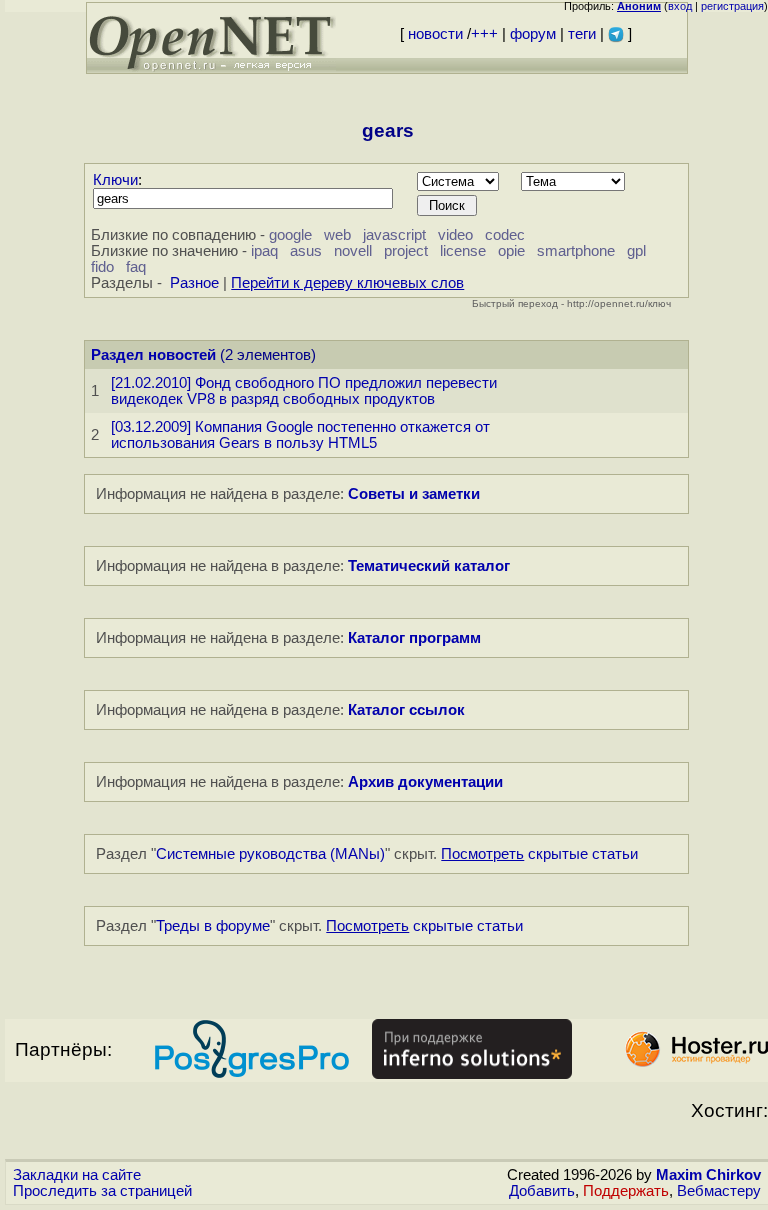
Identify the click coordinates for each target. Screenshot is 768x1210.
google (290, 235)
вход (680, 6)
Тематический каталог (429, 566)
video (455, 235)
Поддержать (626, 1191)
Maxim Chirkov (708, 1175)
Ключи (115, 180)
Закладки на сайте (77, 1175)
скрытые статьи (539, 854)
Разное (194, 283)
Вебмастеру (719, 1191)
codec (505, 235)
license (463, 251)
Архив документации (425, 782)
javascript (394, 235)
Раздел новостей (153, 355)
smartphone (576, 251)
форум (533, 34)
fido (102, 267)
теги (582, 34)
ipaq (264, 251)
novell (353, 251)
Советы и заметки (414, 494)
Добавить (542, 1191)
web (337, 235)
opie (511, 251)
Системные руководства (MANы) (270, 854)
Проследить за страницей (102, 1191)
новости (435, 34)
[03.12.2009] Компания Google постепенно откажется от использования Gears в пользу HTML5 (300, 435)
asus (306, 251)
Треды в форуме (213, 926)
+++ (484, 34)
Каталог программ (414, 638)
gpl (636, 251)
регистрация (732, 6)
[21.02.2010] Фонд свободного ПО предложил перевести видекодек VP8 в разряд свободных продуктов (304, 391)
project (406, 251)
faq (136, 267)
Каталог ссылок (406, 710)
